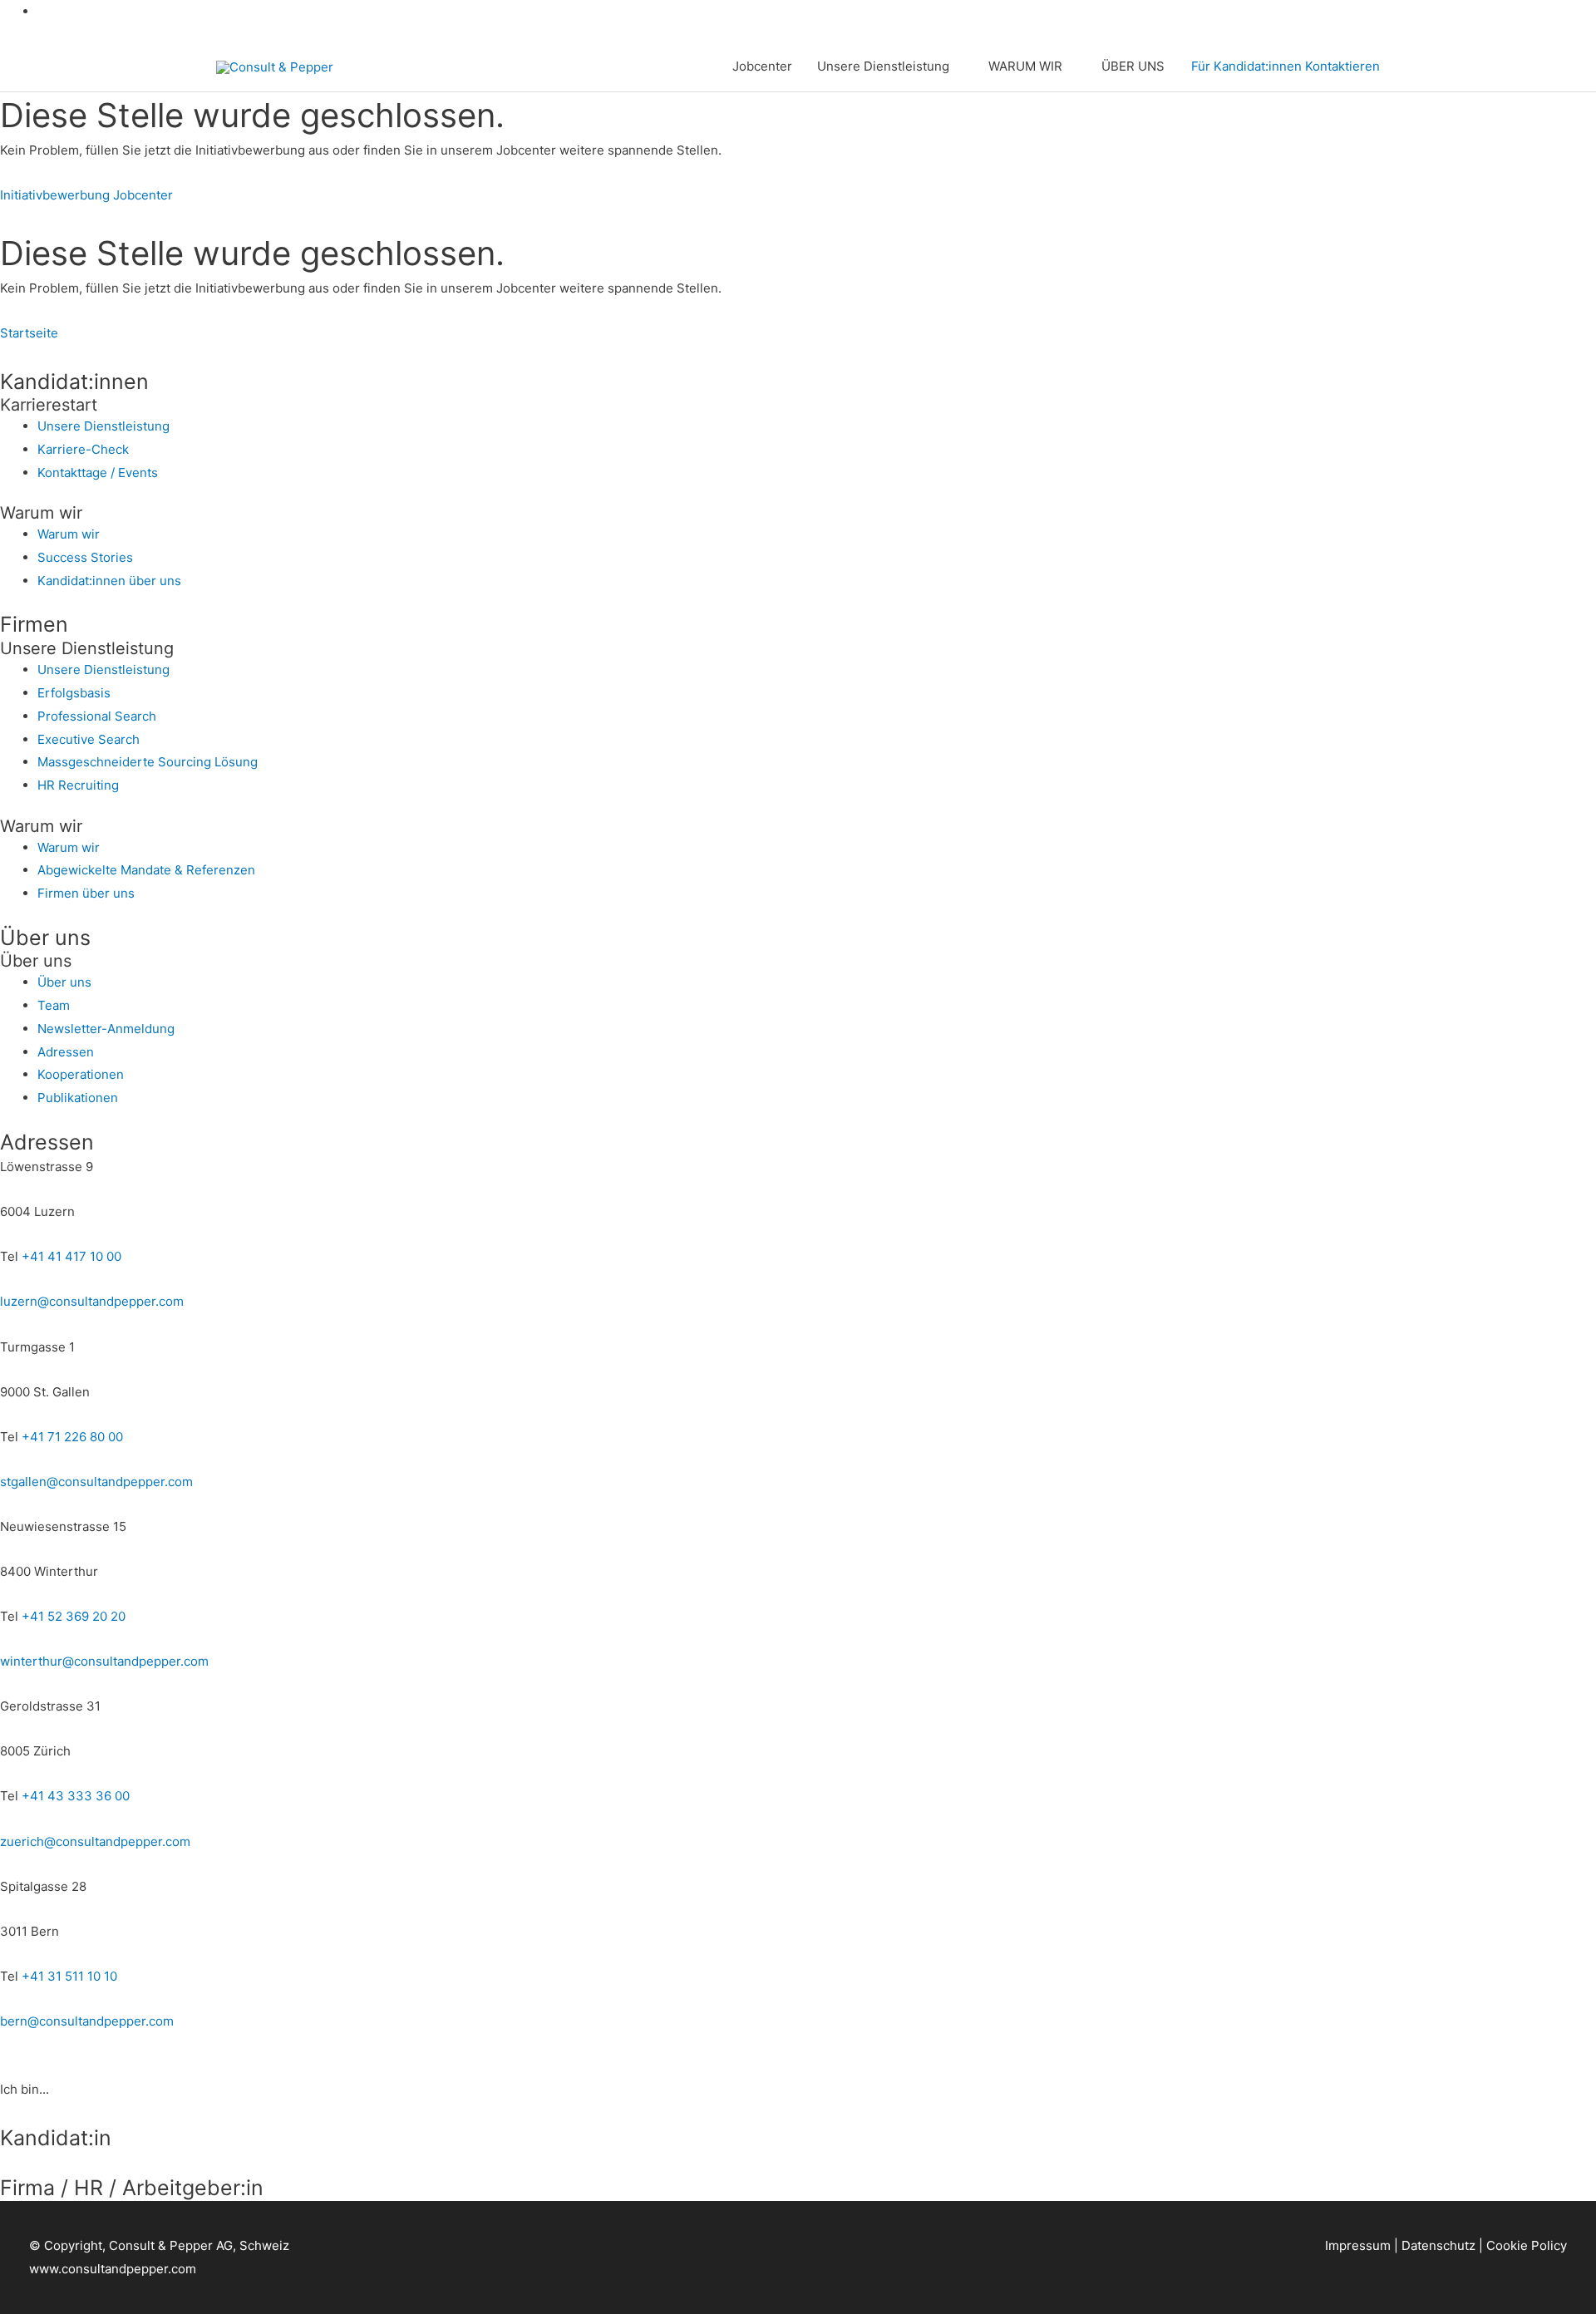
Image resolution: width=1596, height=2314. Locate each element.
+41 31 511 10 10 (69, 1976)
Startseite (29, 333)
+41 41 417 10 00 (71, 1256)
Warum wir (69, 534)
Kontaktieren (1342, 66)
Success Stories (85, 557)
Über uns (64, 982)
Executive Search (89, 739)
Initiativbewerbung (55, 195)
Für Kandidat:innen (1246, 66)
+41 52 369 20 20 (74, 1616)
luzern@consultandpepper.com (92, 1301)
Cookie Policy (1527, 2245)
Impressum (1358, 2245)
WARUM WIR (1025, 66)
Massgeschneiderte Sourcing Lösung (148, 762)
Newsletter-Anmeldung (106, 1029)
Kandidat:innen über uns (109, 581)
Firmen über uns (86, 893)
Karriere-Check (83, 449)
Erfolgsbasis (74, 693)
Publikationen (78, 1098)
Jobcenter (762, 66)
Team (54, 1005)
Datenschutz (1438, 2245)
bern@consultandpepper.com (87, 2021)
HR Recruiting (78, 785)
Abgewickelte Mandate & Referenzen (146, 870)
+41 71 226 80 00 (72, 1437)
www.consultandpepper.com (113, 2269)
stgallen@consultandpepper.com (96, 1482)
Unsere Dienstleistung (883, 66)
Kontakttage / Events (98, 473)
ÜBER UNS (1133, 66)
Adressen (66, 1052)
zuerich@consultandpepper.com (95, 1841)
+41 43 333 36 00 (76, 1796)
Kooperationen (81, 1074)
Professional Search (97, 716)
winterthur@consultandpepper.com (104, 1661)
